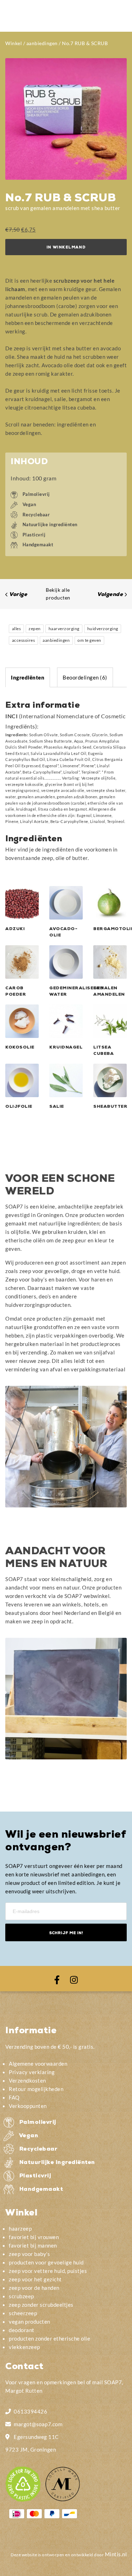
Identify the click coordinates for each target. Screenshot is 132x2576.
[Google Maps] (8, 2436)
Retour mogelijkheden (36, 2089)
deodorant (22, 2330)
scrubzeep (21, 2296)
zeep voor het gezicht (35, 2279)
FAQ (14, 2097)
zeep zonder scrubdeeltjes (41, 2305)
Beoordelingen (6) (85, 677)
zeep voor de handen (34, 2288)
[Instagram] (74, 1979)
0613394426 (30, 2411)
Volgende (110, 595)
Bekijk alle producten (58, 594)
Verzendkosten (27, 2080)
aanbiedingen (42, 43)
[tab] (28, 677)
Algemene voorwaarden (38, 2064)
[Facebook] (57, 1979)
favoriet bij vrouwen (34, 2237)
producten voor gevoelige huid (46, 2262)
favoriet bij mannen (33, 2245)
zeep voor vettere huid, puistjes (48, 2271)
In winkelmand (66, 248)
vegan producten (30, 2322)
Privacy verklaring (32, 2072)
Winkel (14, 43)
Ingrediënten (28, 677)
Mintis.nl (116, 2554)
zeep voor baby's (29, 2254)
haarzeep (20, 2228)
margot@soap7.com (38, 2424)
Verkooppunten (28, 2106)
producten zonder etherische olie (49, 2338)
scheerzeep (23, 2313)
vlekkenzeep (24, 2347)
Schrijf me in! (66, 1933)
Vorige (18, 595)
